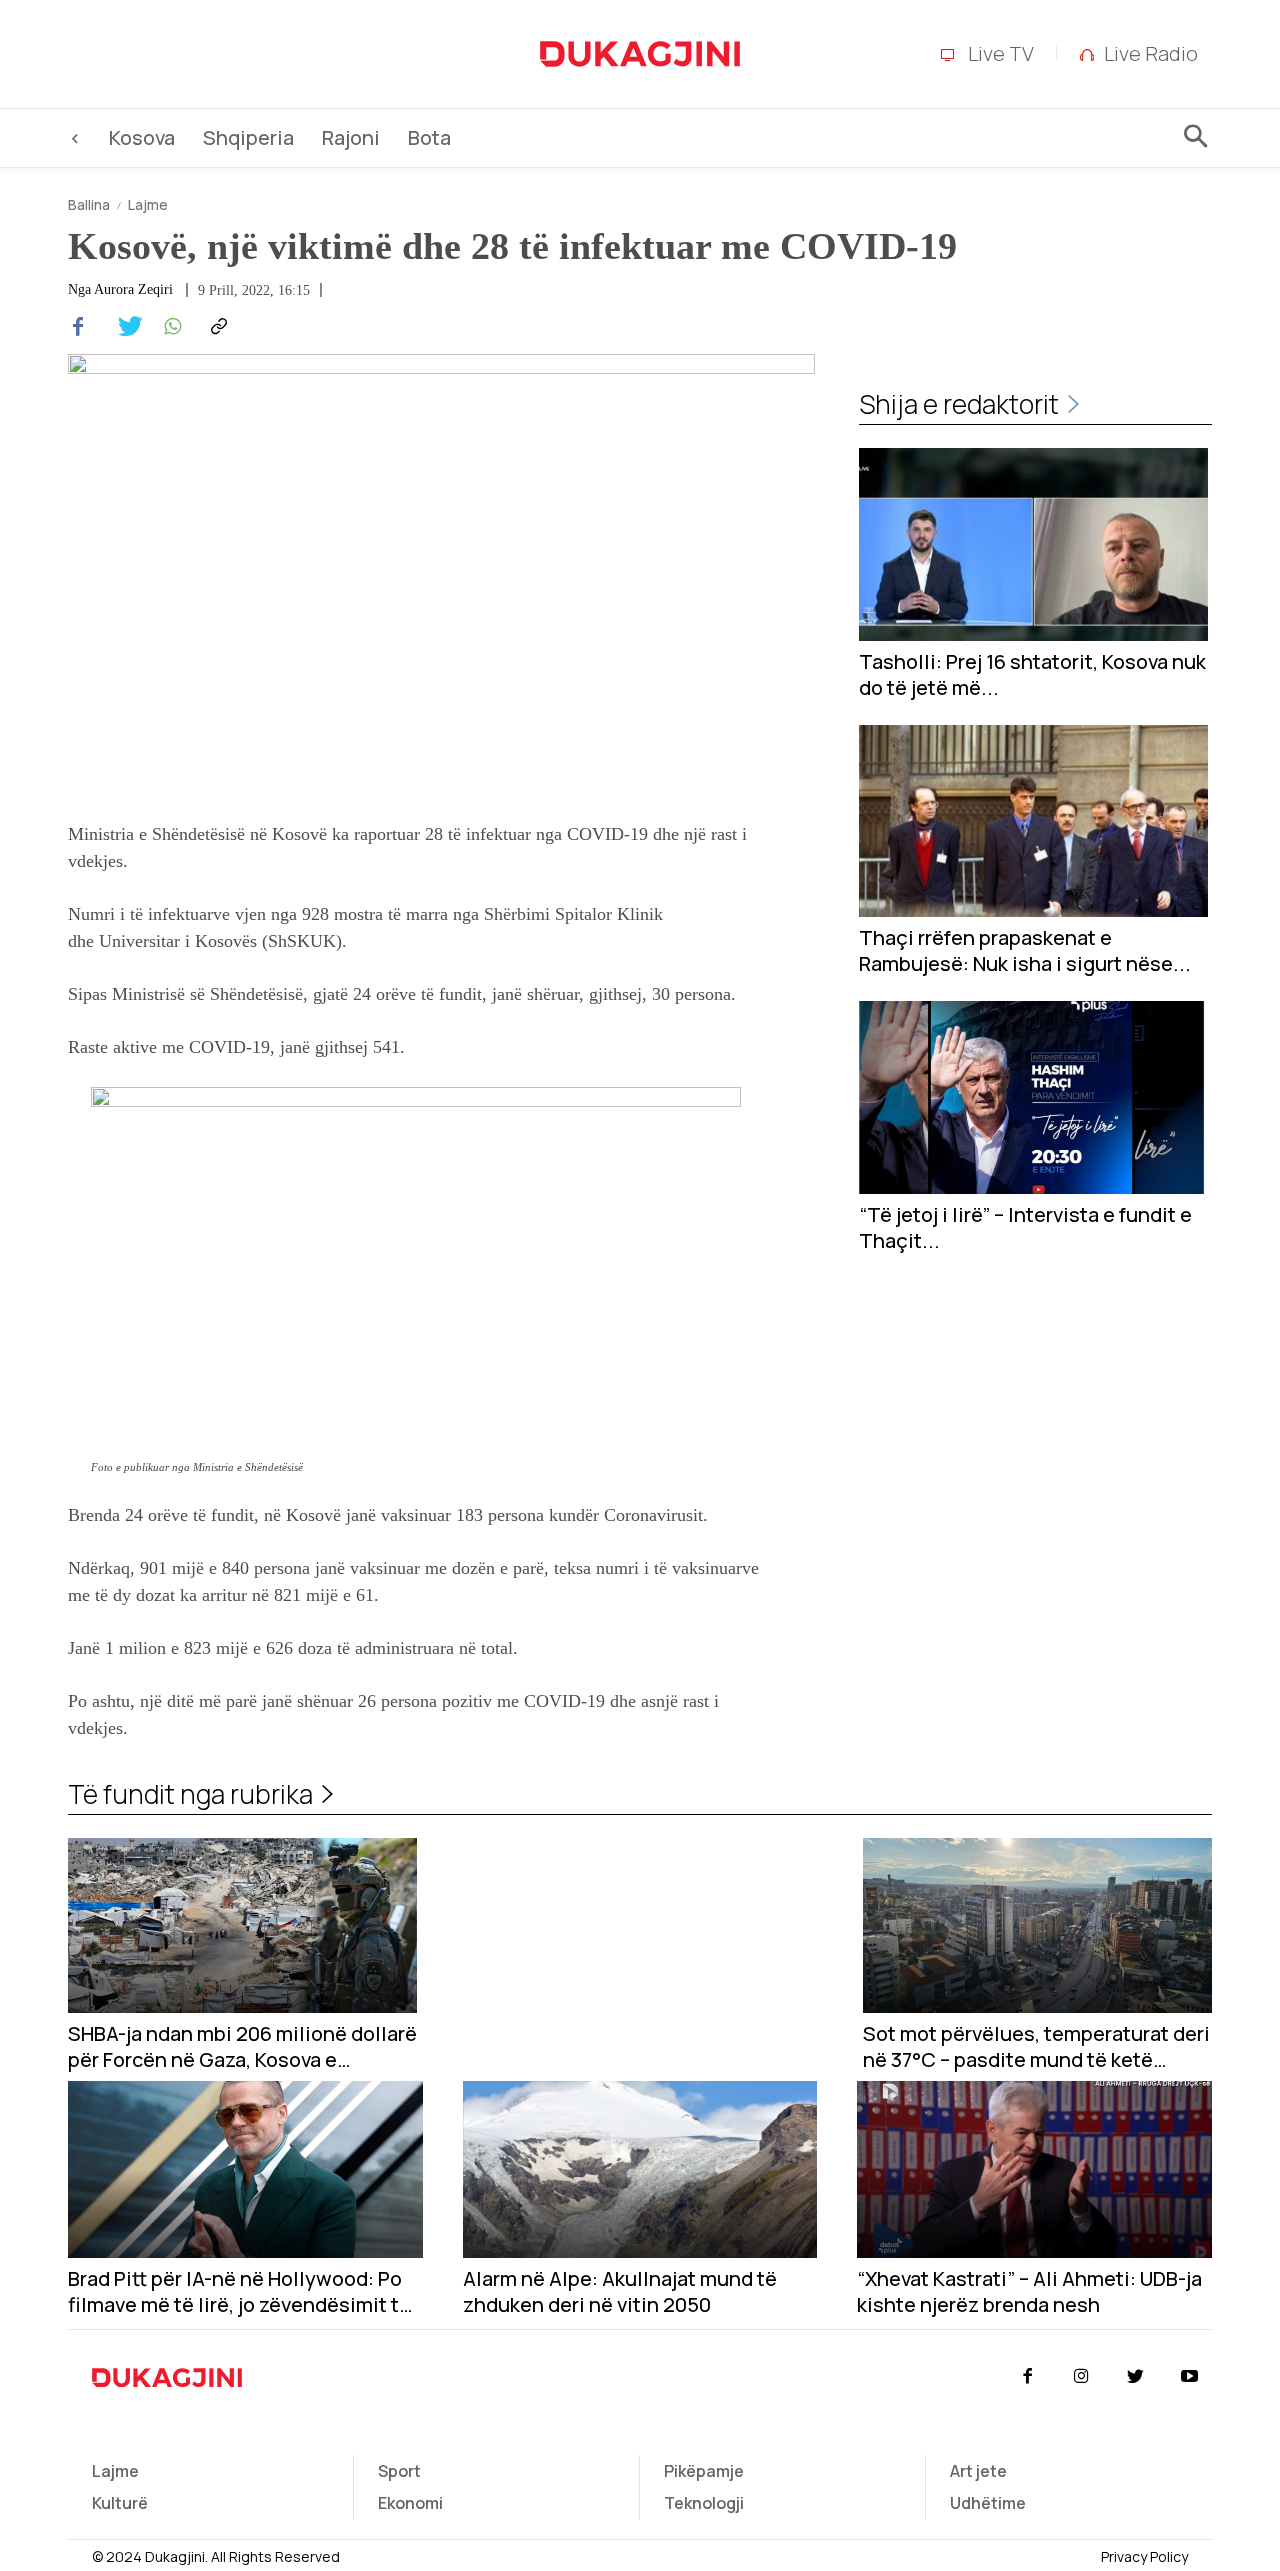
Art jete (978, 2471)
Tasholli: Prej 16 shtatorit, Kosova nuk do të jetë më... (1032, 675)
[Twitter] (124, 327)
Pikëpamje (704, 2471)
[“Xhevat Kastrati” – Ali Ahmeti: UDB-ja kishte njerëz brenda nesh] (1034, 2169)
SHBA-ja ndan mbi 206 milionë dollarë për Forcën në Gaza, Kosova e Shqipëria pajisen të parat (242, 2047)
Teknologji (704, 2503)
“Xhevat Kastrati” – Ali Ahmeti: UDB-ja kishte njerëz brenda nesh (1029, 2292)
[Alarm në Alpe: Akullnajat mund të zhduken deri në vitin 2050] (640, 2169)
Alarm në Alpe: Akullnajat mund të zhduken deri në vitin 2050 (620, 2292)
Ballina (89, 204)
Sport (399, 2471)
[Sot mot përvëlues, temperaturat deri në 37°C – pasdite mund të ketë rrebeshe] (1037, 1925)
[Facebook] (78, 327)
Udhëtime (988, 2503)
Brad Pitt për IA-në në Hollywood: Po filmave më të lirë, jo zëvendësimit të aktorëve (239, 2292)
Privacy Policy (1144, 2556)
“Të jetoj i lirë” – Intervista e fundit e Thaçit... (1025, 1228)
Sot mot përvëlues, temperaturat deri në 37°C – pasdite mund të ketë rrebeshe (1036, 2047)
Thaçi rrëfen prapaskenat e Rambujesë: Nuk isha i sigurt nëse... (1025, 951)
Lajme (148, 204)
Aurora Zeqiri (133, 290)
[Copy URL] (216, 327)
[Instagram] (1081, 2377)
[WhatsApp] (170, 327)
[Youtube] (1190, 2377)
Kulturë (120, 2503)
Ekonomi (410, 2503)
